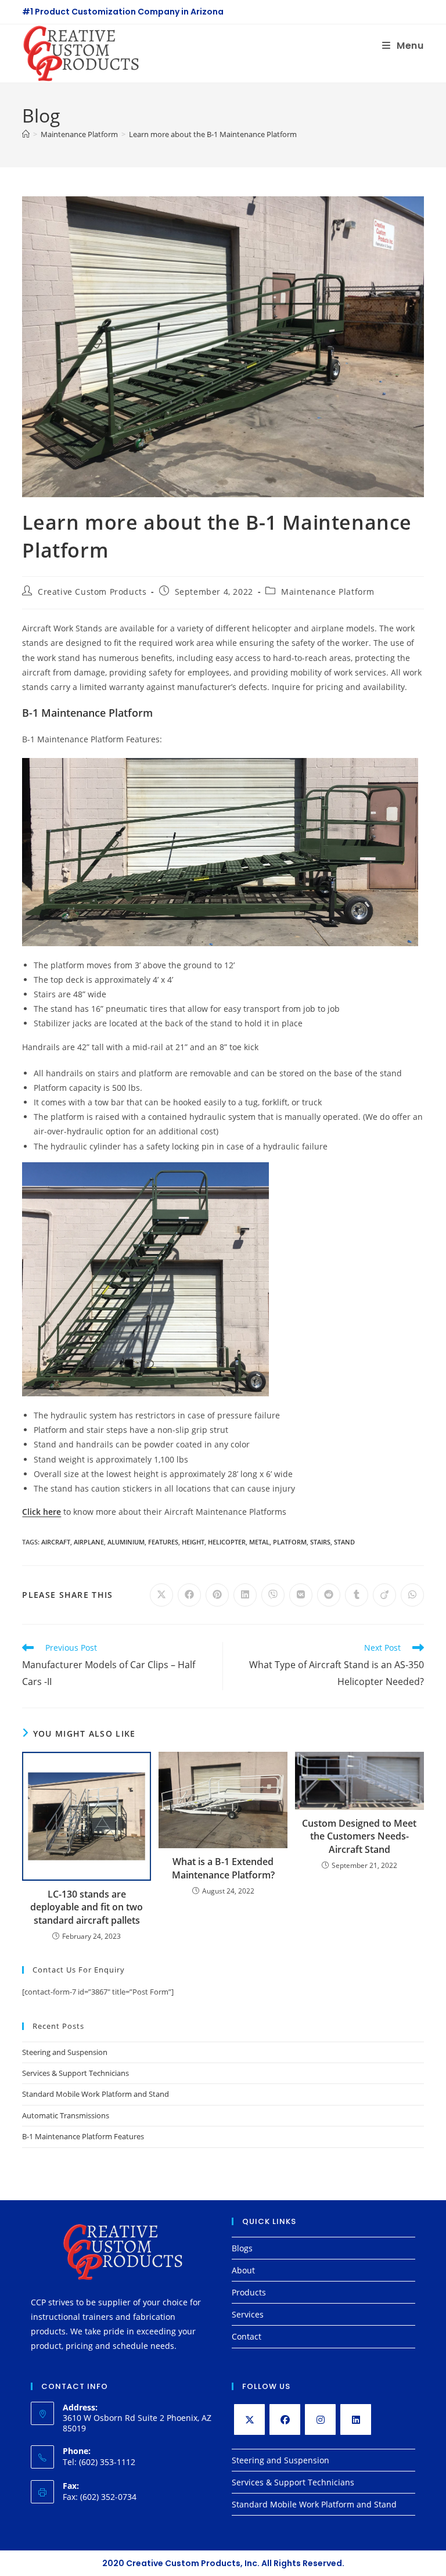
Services (248, 2314)
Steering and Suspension (65, 2052)
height (193, 1542)
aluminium (126, 1542)
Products (249, 2292)
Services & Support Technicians (75, 2073)
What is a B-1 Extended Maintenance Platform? (223, 1868)
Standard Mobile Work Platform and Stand (96, 2094)
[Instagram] (320, 2419)
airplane (89, 1542)
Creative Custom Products (92, 592)
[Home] (26, 134)
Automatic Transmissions (66, 2115)
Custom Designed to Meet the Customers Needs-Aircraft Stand (359, 1836)
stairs (320, 1542)
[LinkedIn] (356, 2419)
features (163, 1542)
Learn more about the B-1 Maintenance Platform (213, 134)
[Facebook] (285, 2419)
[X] (249, 2419)
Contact (247, 2336)
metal (259, 1542)
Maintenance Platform (328, 592)
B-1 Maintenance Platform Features (83, 2136)
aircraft (56, 1542)
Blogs (242, 2248)
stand (344, 1542)
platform (290, 1542)
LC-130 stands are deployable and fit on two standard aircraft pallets (87, 1907)
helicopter (227, 1542)
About (243, 2270)
